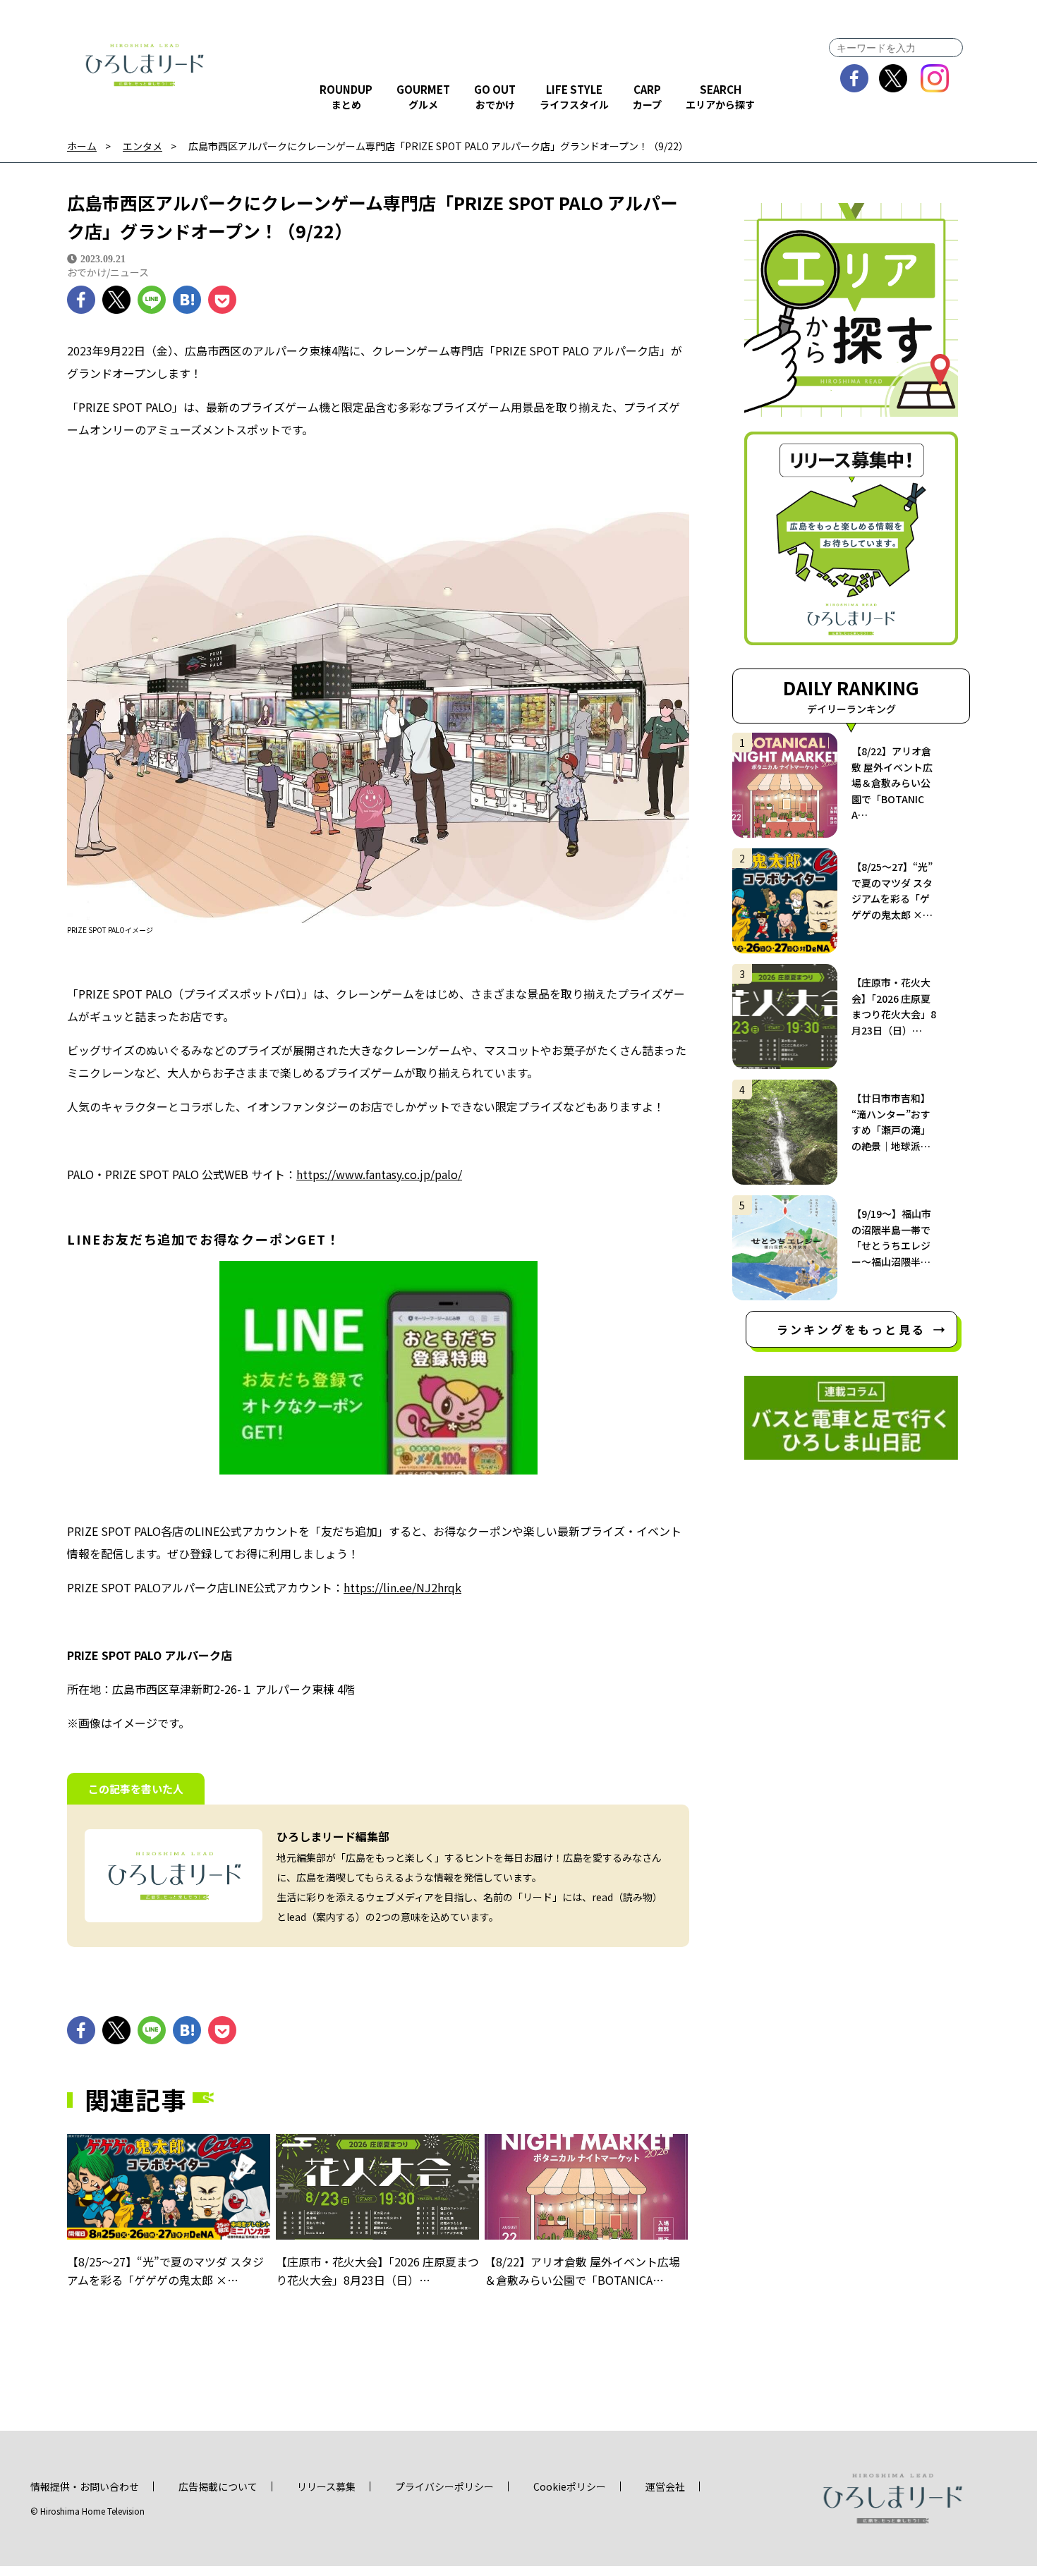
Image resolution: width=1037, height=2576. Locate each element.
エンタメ (142, 146)
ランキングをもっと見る (851, 1329)
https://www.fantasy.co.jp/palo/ (379, 1174)
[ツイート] (116, 300)
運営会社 (665, 2486)
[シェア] (81, 300)
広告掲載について (218, 2486)
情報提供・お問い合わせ (85, 2486)
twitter (893, 78)
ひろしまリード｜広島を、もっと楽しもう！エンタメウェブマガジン (145, 65)
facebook (855, 78)
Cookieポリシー (570, 2486)
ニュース (129, 272)
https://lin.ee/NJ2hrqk (402, 1587)
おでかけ (87, 272)
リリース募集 (326, 2486)
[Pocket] (222, 300)
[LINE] (152, 300)
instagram (935, 78)
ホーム (82, 146)
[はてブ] (187, 300)
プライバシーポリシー (444, 2486)
